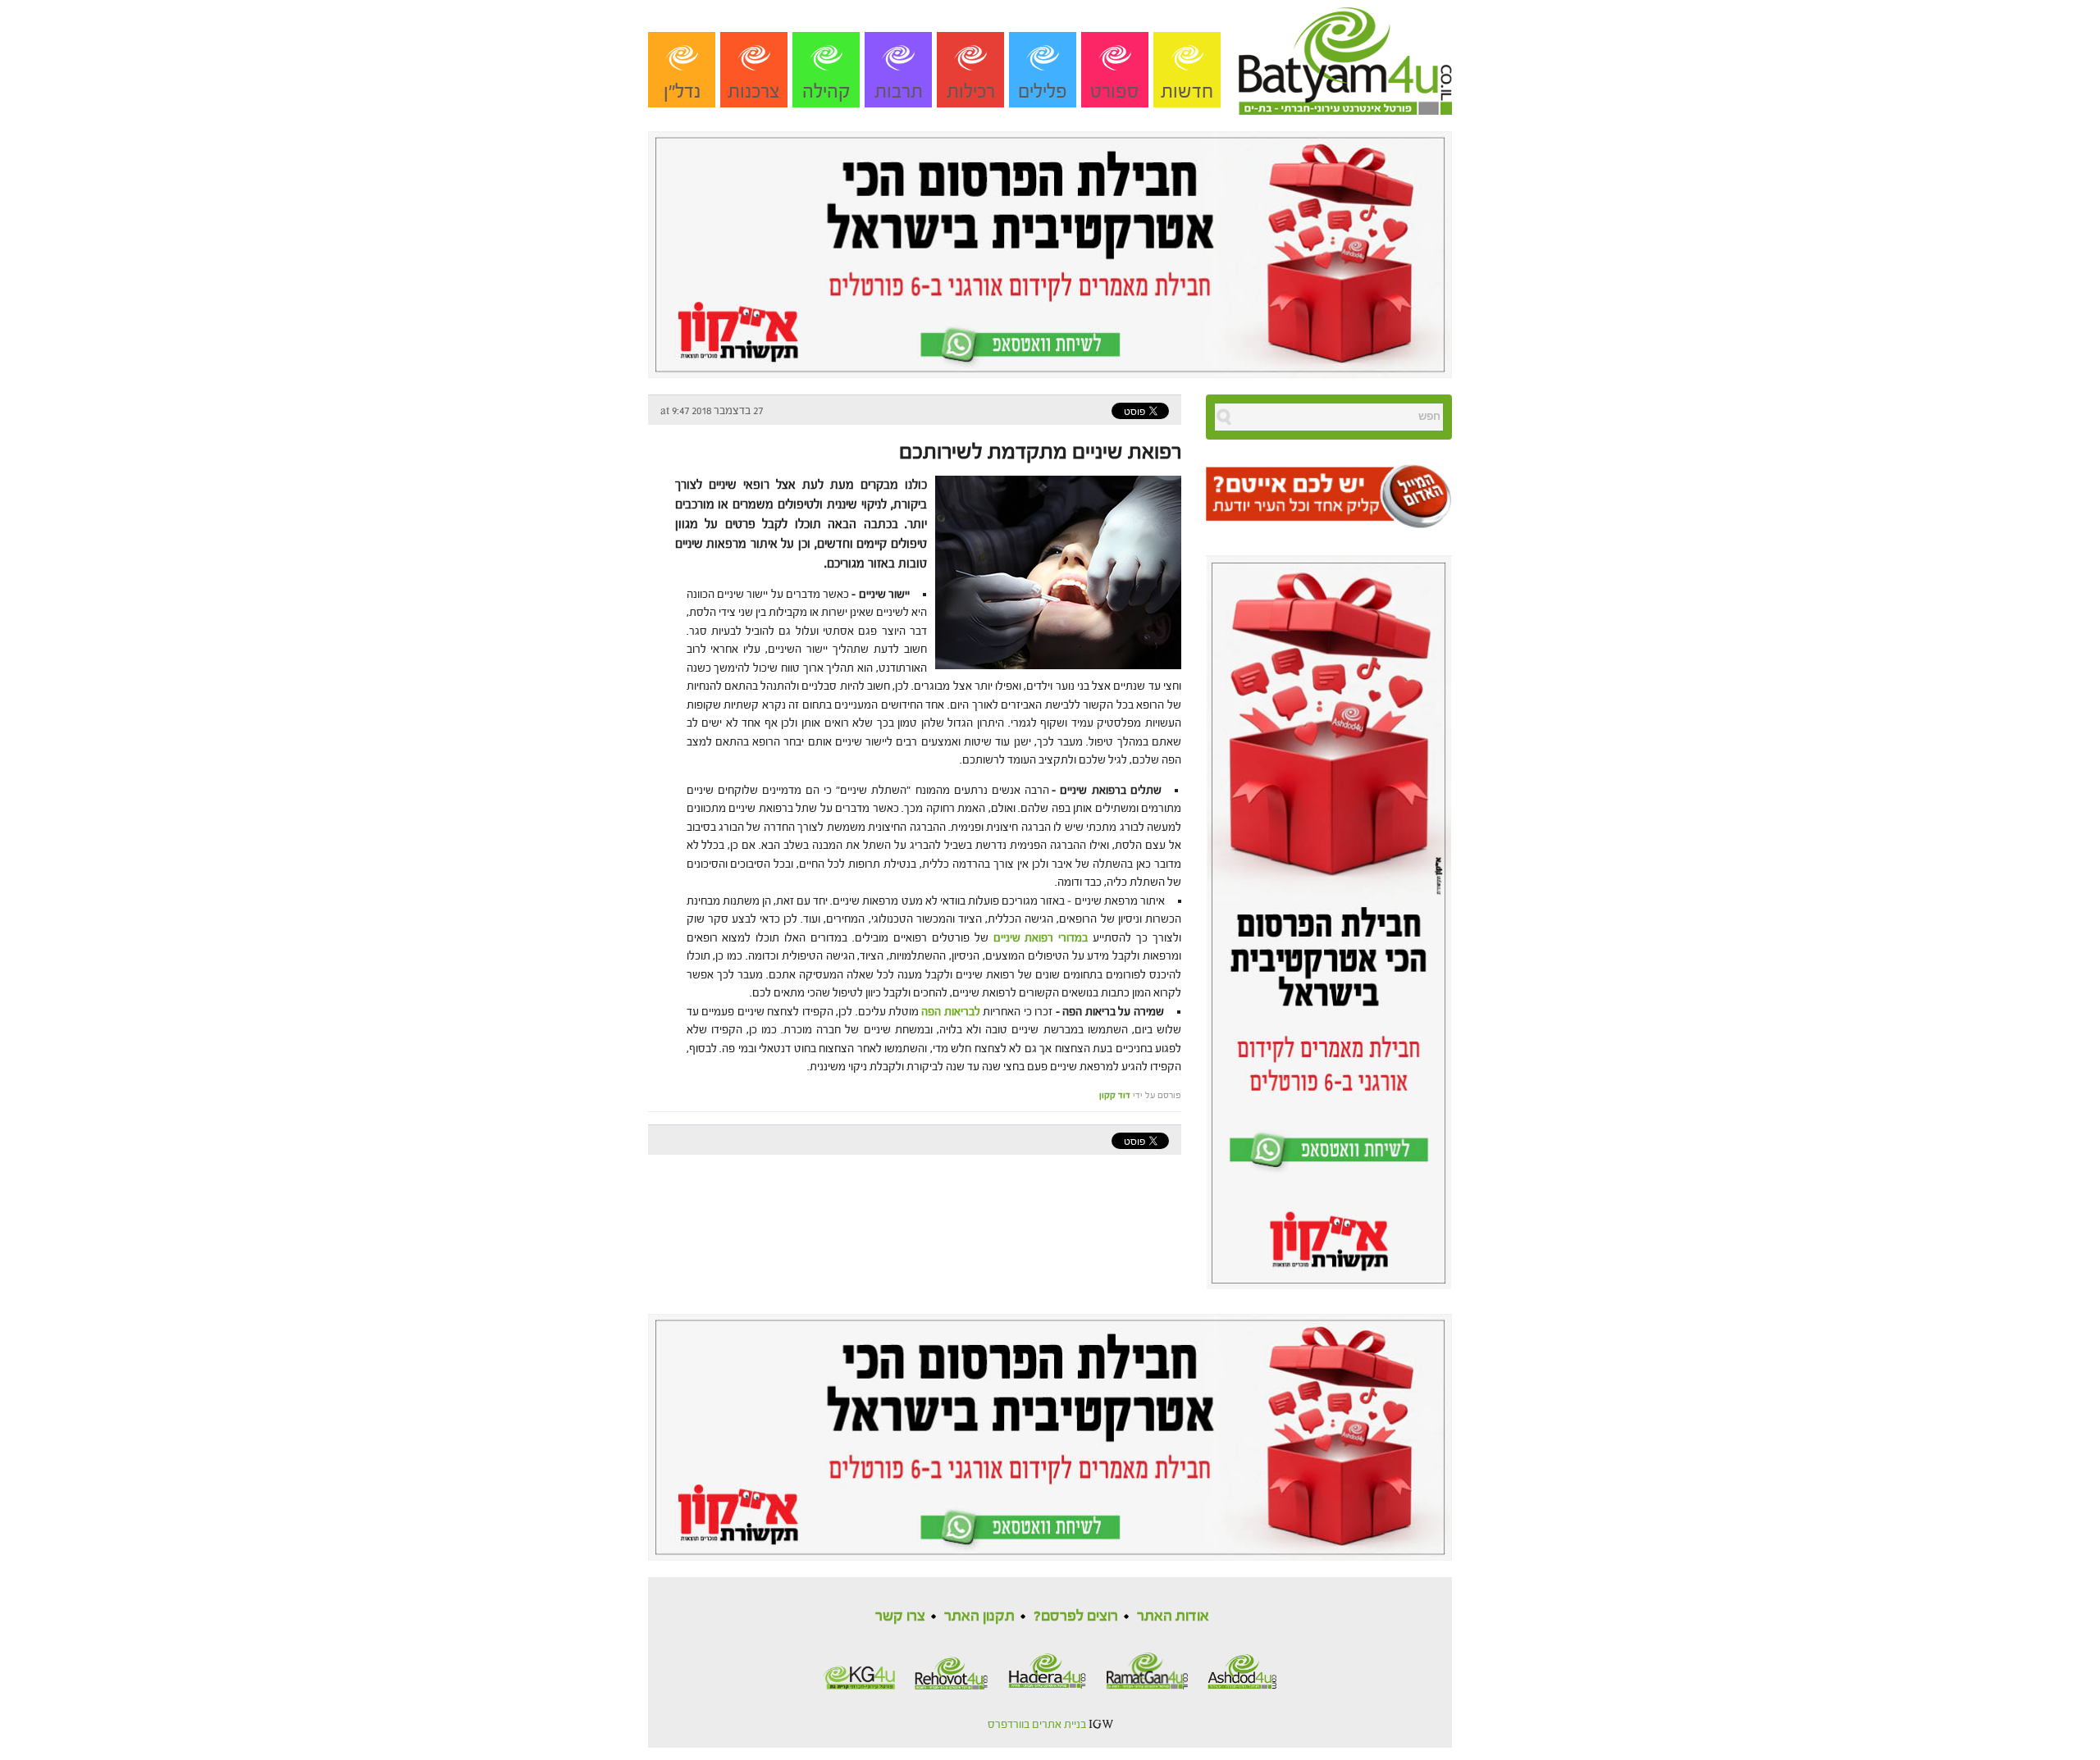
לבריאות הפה (951, 1012)
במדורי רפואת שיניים (1041, 938)
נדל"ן (682, 91)
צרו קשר (900, 1616)
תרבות (899, 91)
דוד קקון (1115, 1095)
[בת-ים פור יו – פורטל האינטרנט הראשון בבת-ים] (1345, 57)
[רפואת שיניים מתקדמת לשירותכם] (1054, 571)
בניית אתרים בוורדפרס (1037, 1725)
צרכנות (754, 91)
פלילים (1043, 91)
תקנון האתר (979, 1616)
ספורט (1115, 91)
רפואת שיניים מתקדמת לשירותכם (1040, 452)
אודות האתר (1173, 1616)
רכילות (971, 91)
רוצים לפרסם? (1076, 1616)
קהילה (826, 91)
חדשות (1187, 91)
